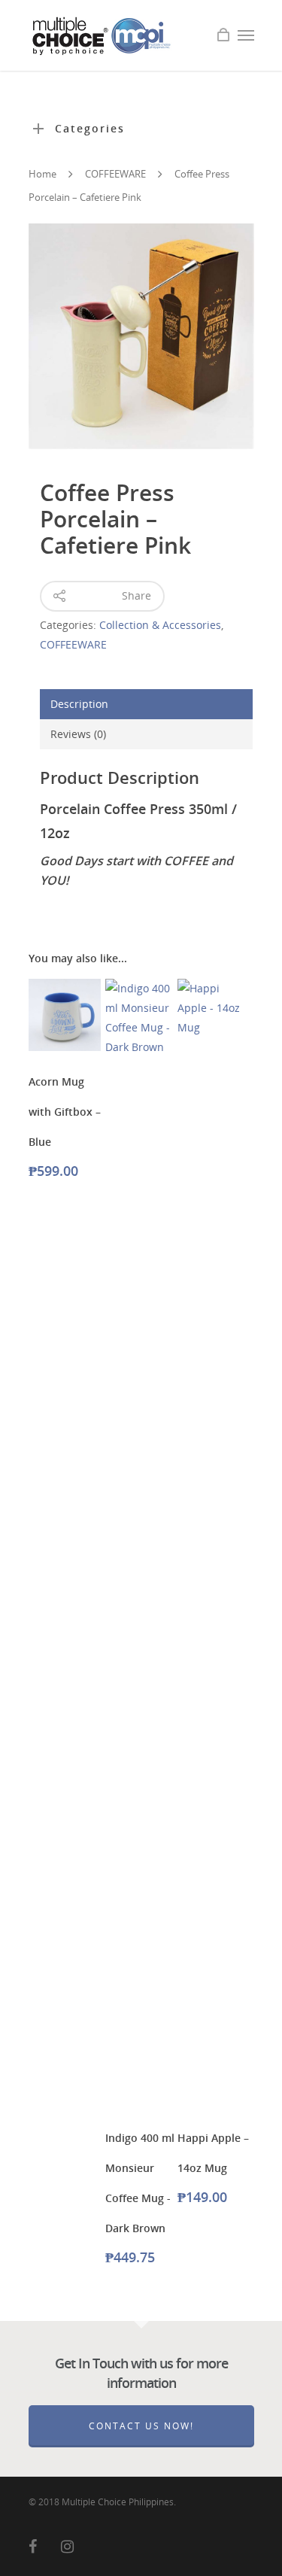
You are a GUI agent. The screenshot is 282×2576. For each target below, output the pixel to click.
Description (79, 704)
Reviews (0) (78, 734)
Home (42, 174)
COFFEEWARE (115, 174)
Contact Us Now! (141, 2426)
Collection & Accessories (160, 625)
